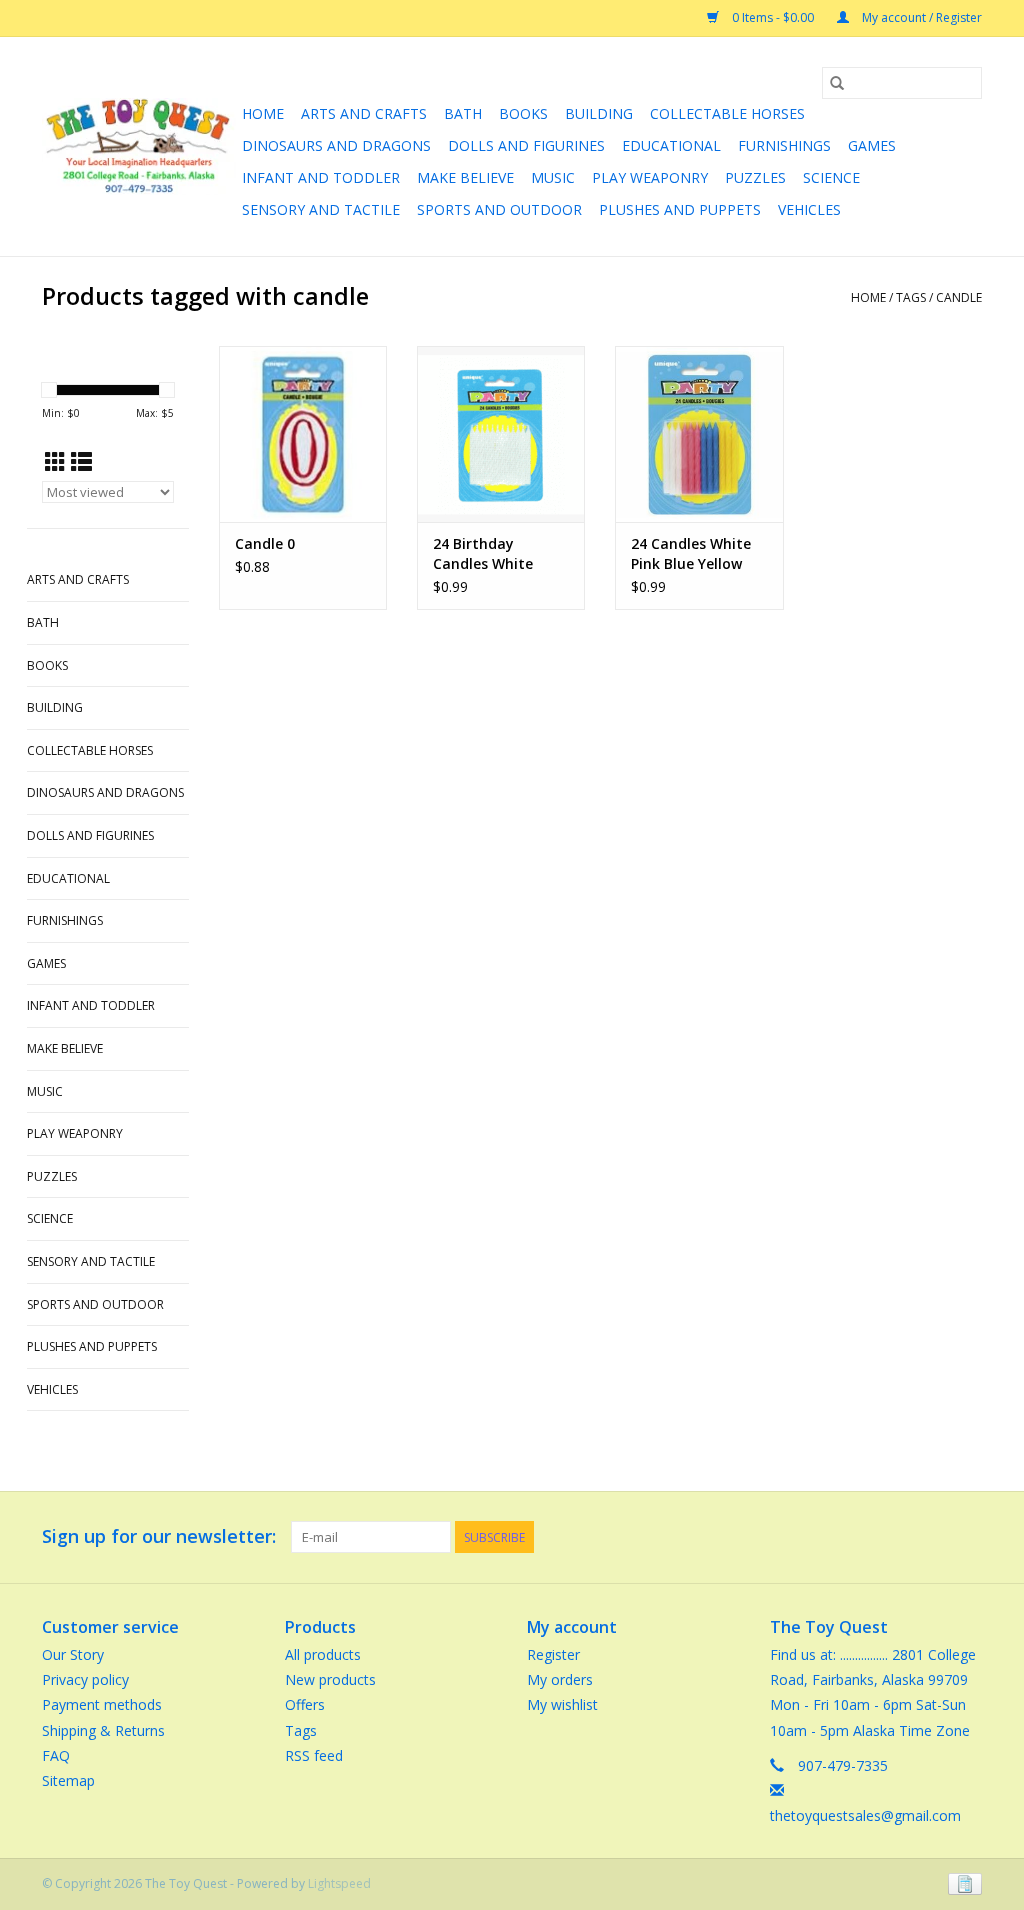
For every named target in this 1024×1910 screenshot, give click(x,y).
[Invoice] (961, 1883)
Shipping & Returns (103, 1730)
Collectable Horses (727, 113)
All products (323, 1654)
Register (553, 1654)
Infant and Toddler (321, 177)
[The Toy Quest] (139, 146)
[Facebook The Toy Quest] (930, 1537)
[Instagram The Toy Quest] (966, 1537)
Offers (305, 1704)
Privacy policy (85, 1679)
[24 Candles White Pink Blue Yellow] (699, 434)
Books (523, 113)
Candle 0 (265, 543)
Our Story (73, 1654)
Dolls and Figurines (526, 145)
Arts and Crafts (364, 113)
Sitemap (68, 1780)
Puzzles (755, 177)
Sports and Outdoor (499, 209)
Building (599, 113)
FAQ (56, 1755)
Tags (911, 297)
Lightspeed (339, 1883)
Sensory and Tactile (321, 209)
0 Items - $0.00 (773, 17)
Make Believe (465, 177)
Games (872, 145)
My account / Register (920, 17)
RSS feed (314, 1755)
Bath (463, 113)
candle (959, 297)
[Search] (837, 83)
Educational (671, 145)
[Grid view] (55, 462)
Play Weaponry (650, 177)
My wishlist (562, 1704)
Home (263, 113)
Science (831, 177)
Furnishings (784, 145)
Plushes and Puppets (680, 209)
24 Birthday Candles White (483, 553)
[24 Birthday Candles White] (501, 434)
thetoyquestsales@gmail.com (865, 1815)
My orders (560, 1679)
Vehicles (809, 209)
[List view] (81, 462)
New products (330, 1679)
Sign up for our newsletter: (159, 1536)
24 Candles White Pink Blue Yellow (691, 553)
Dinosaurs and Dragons (336, 145)
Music (553, 177)
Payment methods (102, 1704)
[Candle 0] (303, 434)
